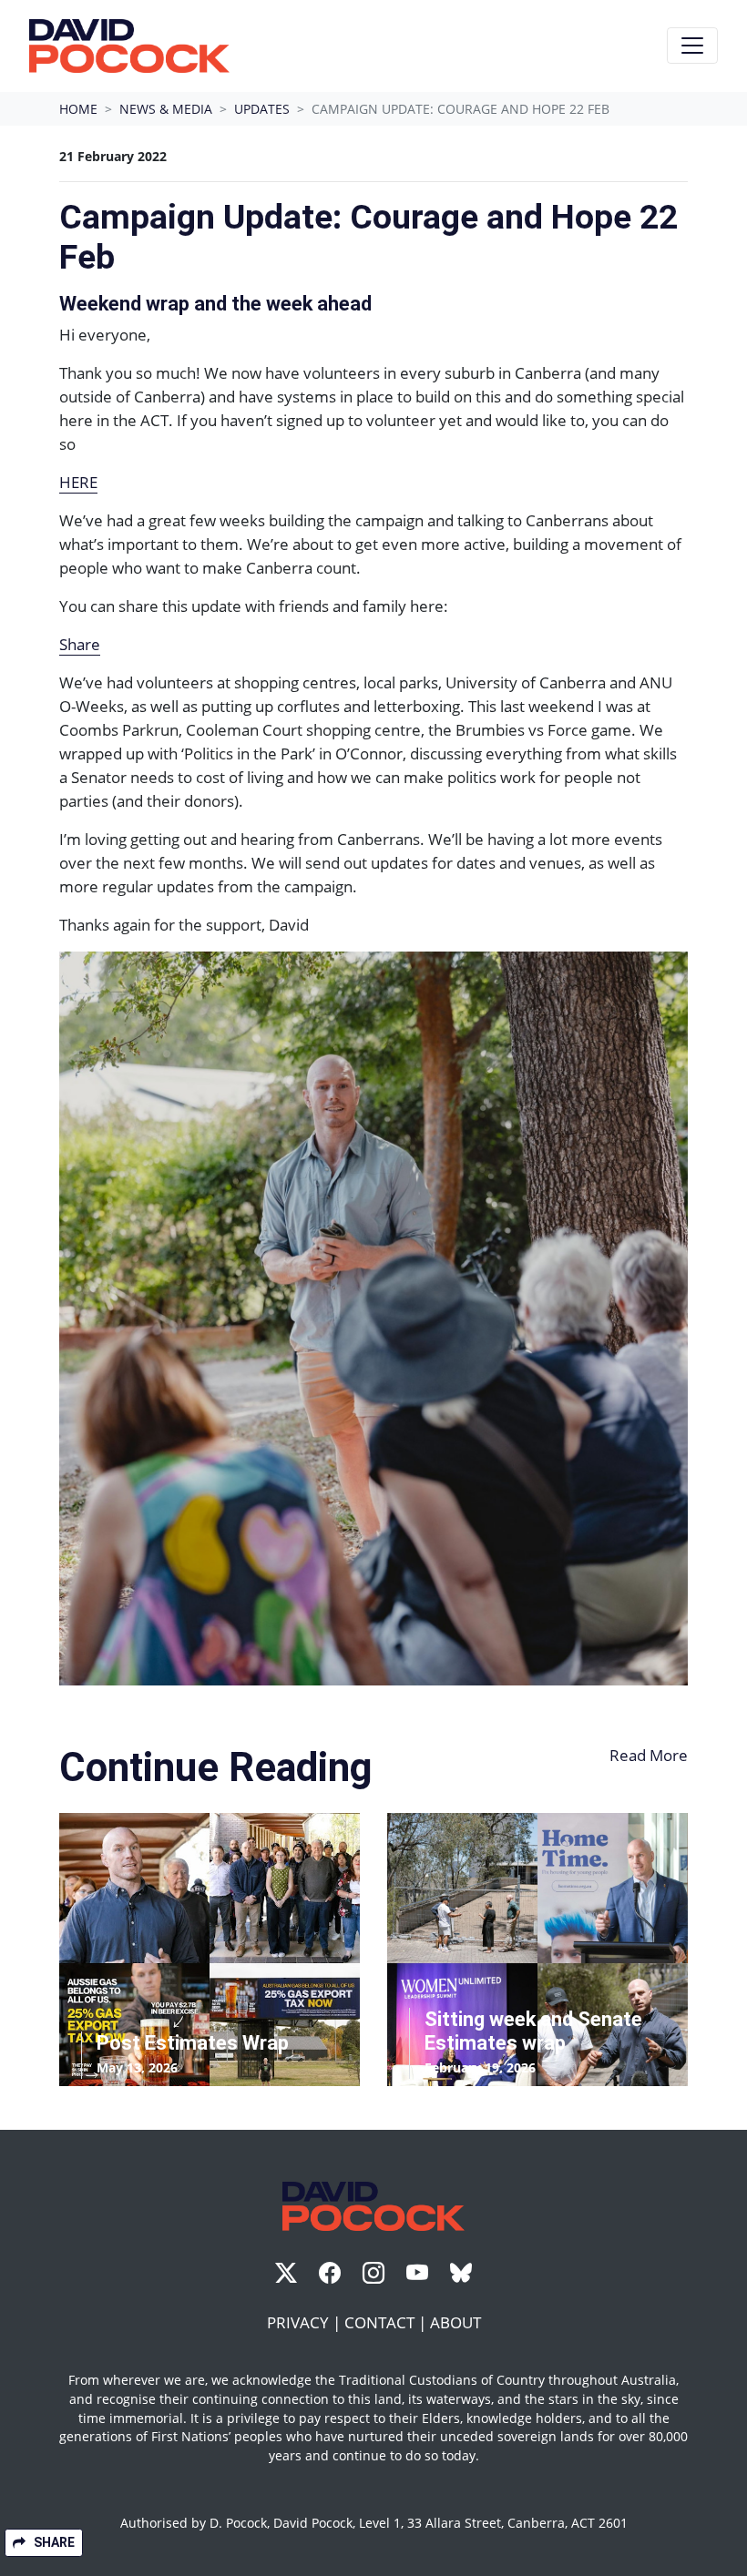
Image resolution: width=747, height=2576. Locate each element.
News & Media (166, 109)
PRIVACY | (306, 2322)
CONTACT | (387, 2322)
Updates (262, 109)
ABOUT (455, 2322)
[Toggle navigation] (692, 46)
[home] (129, 46)
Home (78, 109)
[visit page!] (288, 2275)
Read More (649, 1755)
